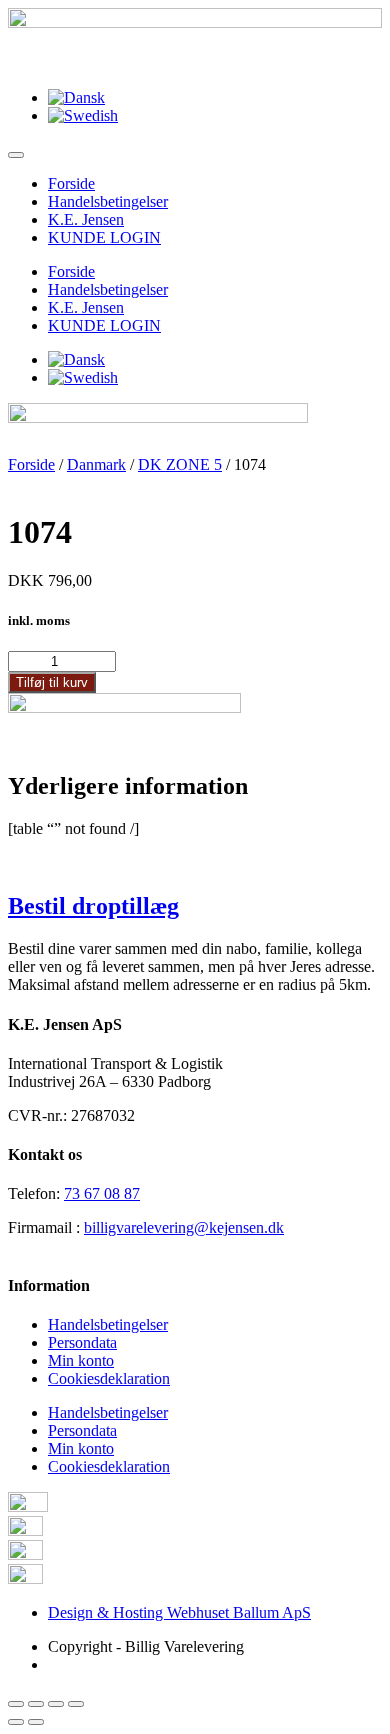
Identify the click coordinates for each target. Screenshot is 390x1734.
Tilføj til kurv (52, 682)
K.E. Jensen (86, 219)
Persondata (82, 1342)
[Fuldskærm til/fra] (56, 1704)
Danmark (96, 464)
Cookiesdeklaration (109, 1378)
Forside (71, 183)
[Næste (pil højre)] (36, 1722)
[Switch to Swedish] (83, 115)
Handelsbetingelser (108, 201)
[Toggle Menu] (16, 155)
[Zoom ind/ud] (76, 1704)
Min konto (81, 1360)
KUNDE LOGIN (104, 237)
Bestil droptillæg (93, 906)
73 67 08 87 (102, 1193)
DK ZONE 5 (180, 464)
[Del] (36, 1704)
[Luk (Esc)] (16, 1704)
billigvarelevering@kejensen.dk (184, 1227)
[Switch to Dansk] (76, 97)
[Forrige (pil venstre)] (16, 1722)
